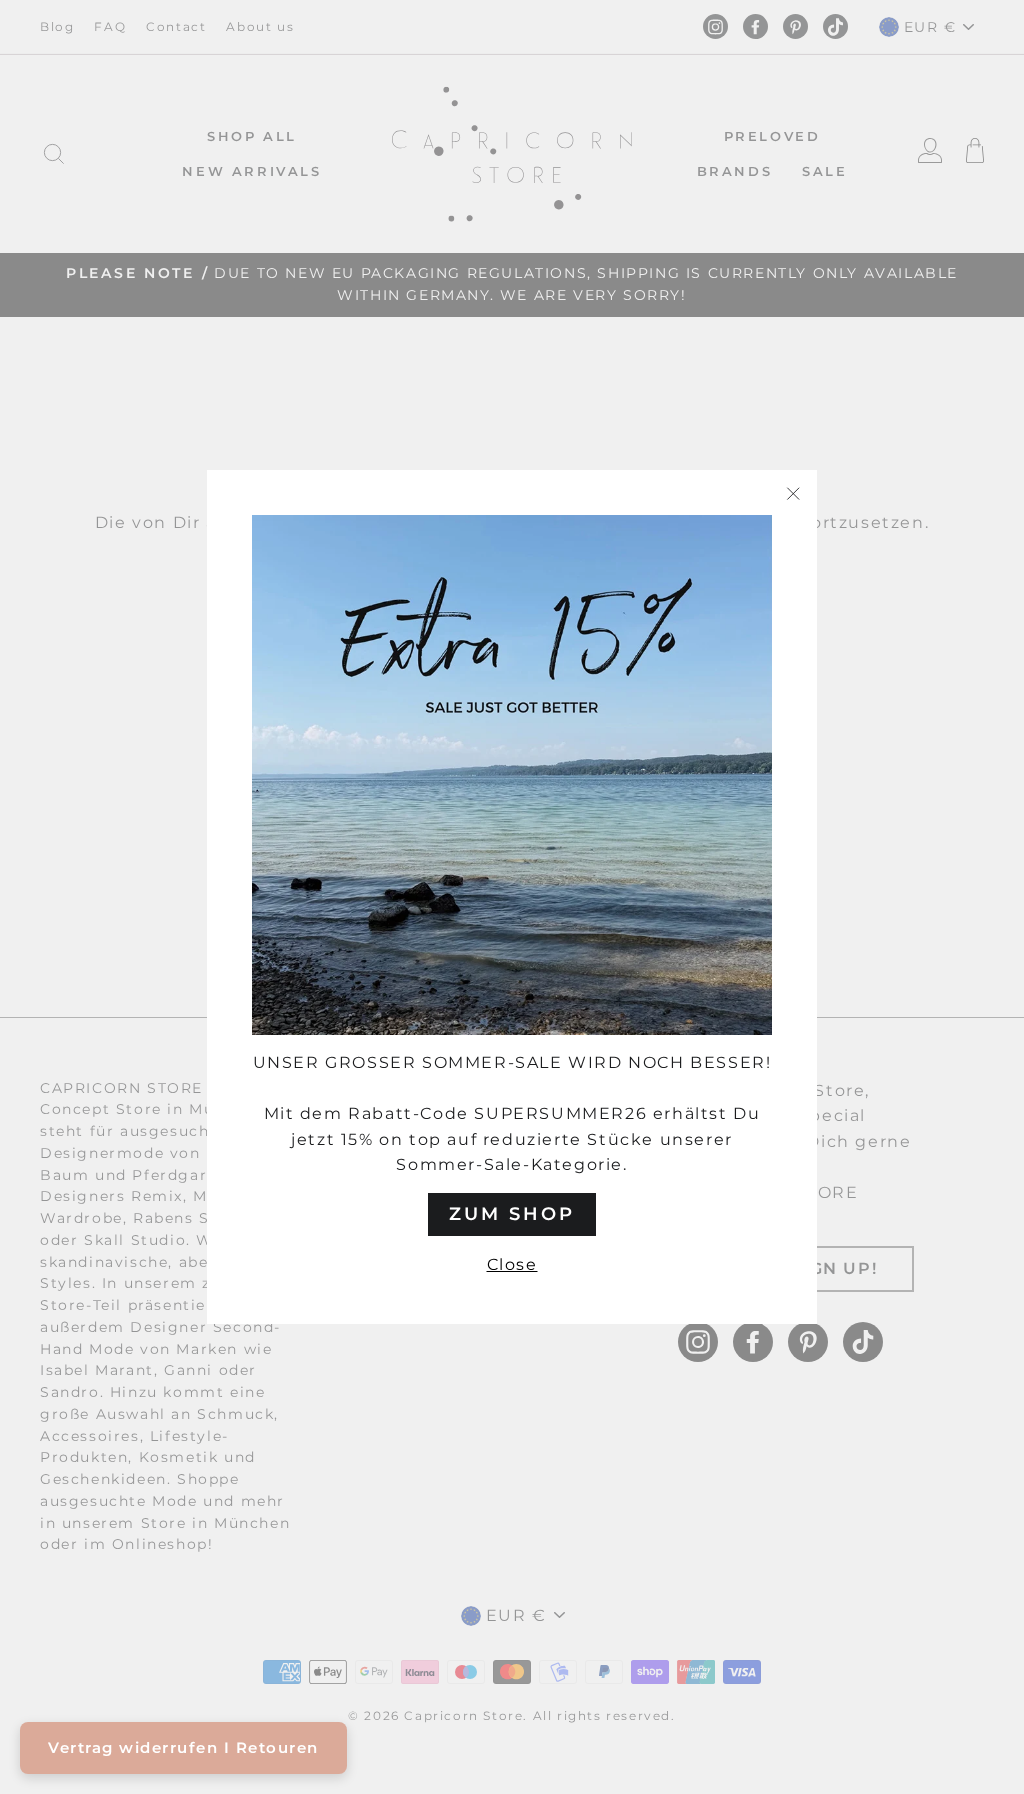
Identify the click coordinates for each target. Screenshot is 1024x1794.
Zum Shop (512, 1214)
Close (512, 1264)
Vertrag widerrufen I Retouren (183, 1747)
